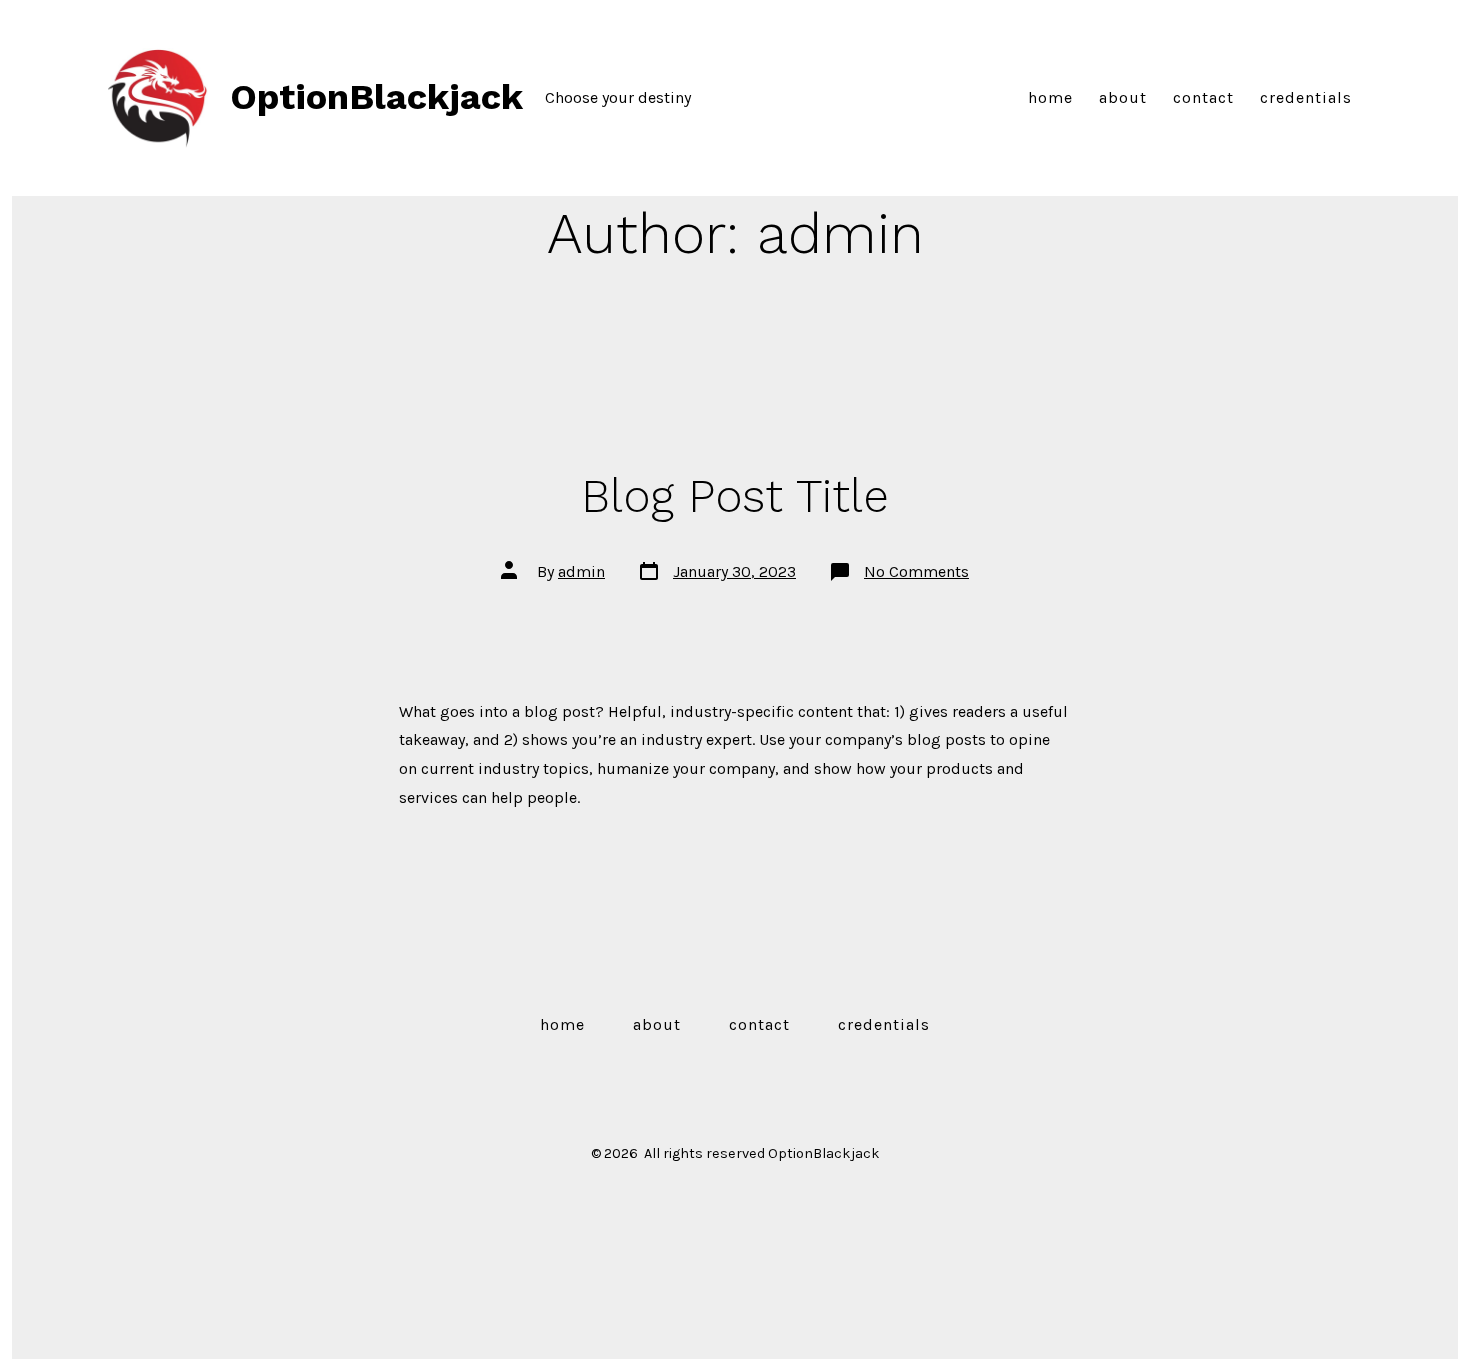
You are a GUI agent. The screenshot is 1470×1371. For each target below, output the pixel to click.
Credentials (1306, 97)
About (1123, 97)
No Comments (916, 571)
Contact (1203, 97)
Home (1050, 97)
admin (581, 571)
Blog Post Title (735, 496)
